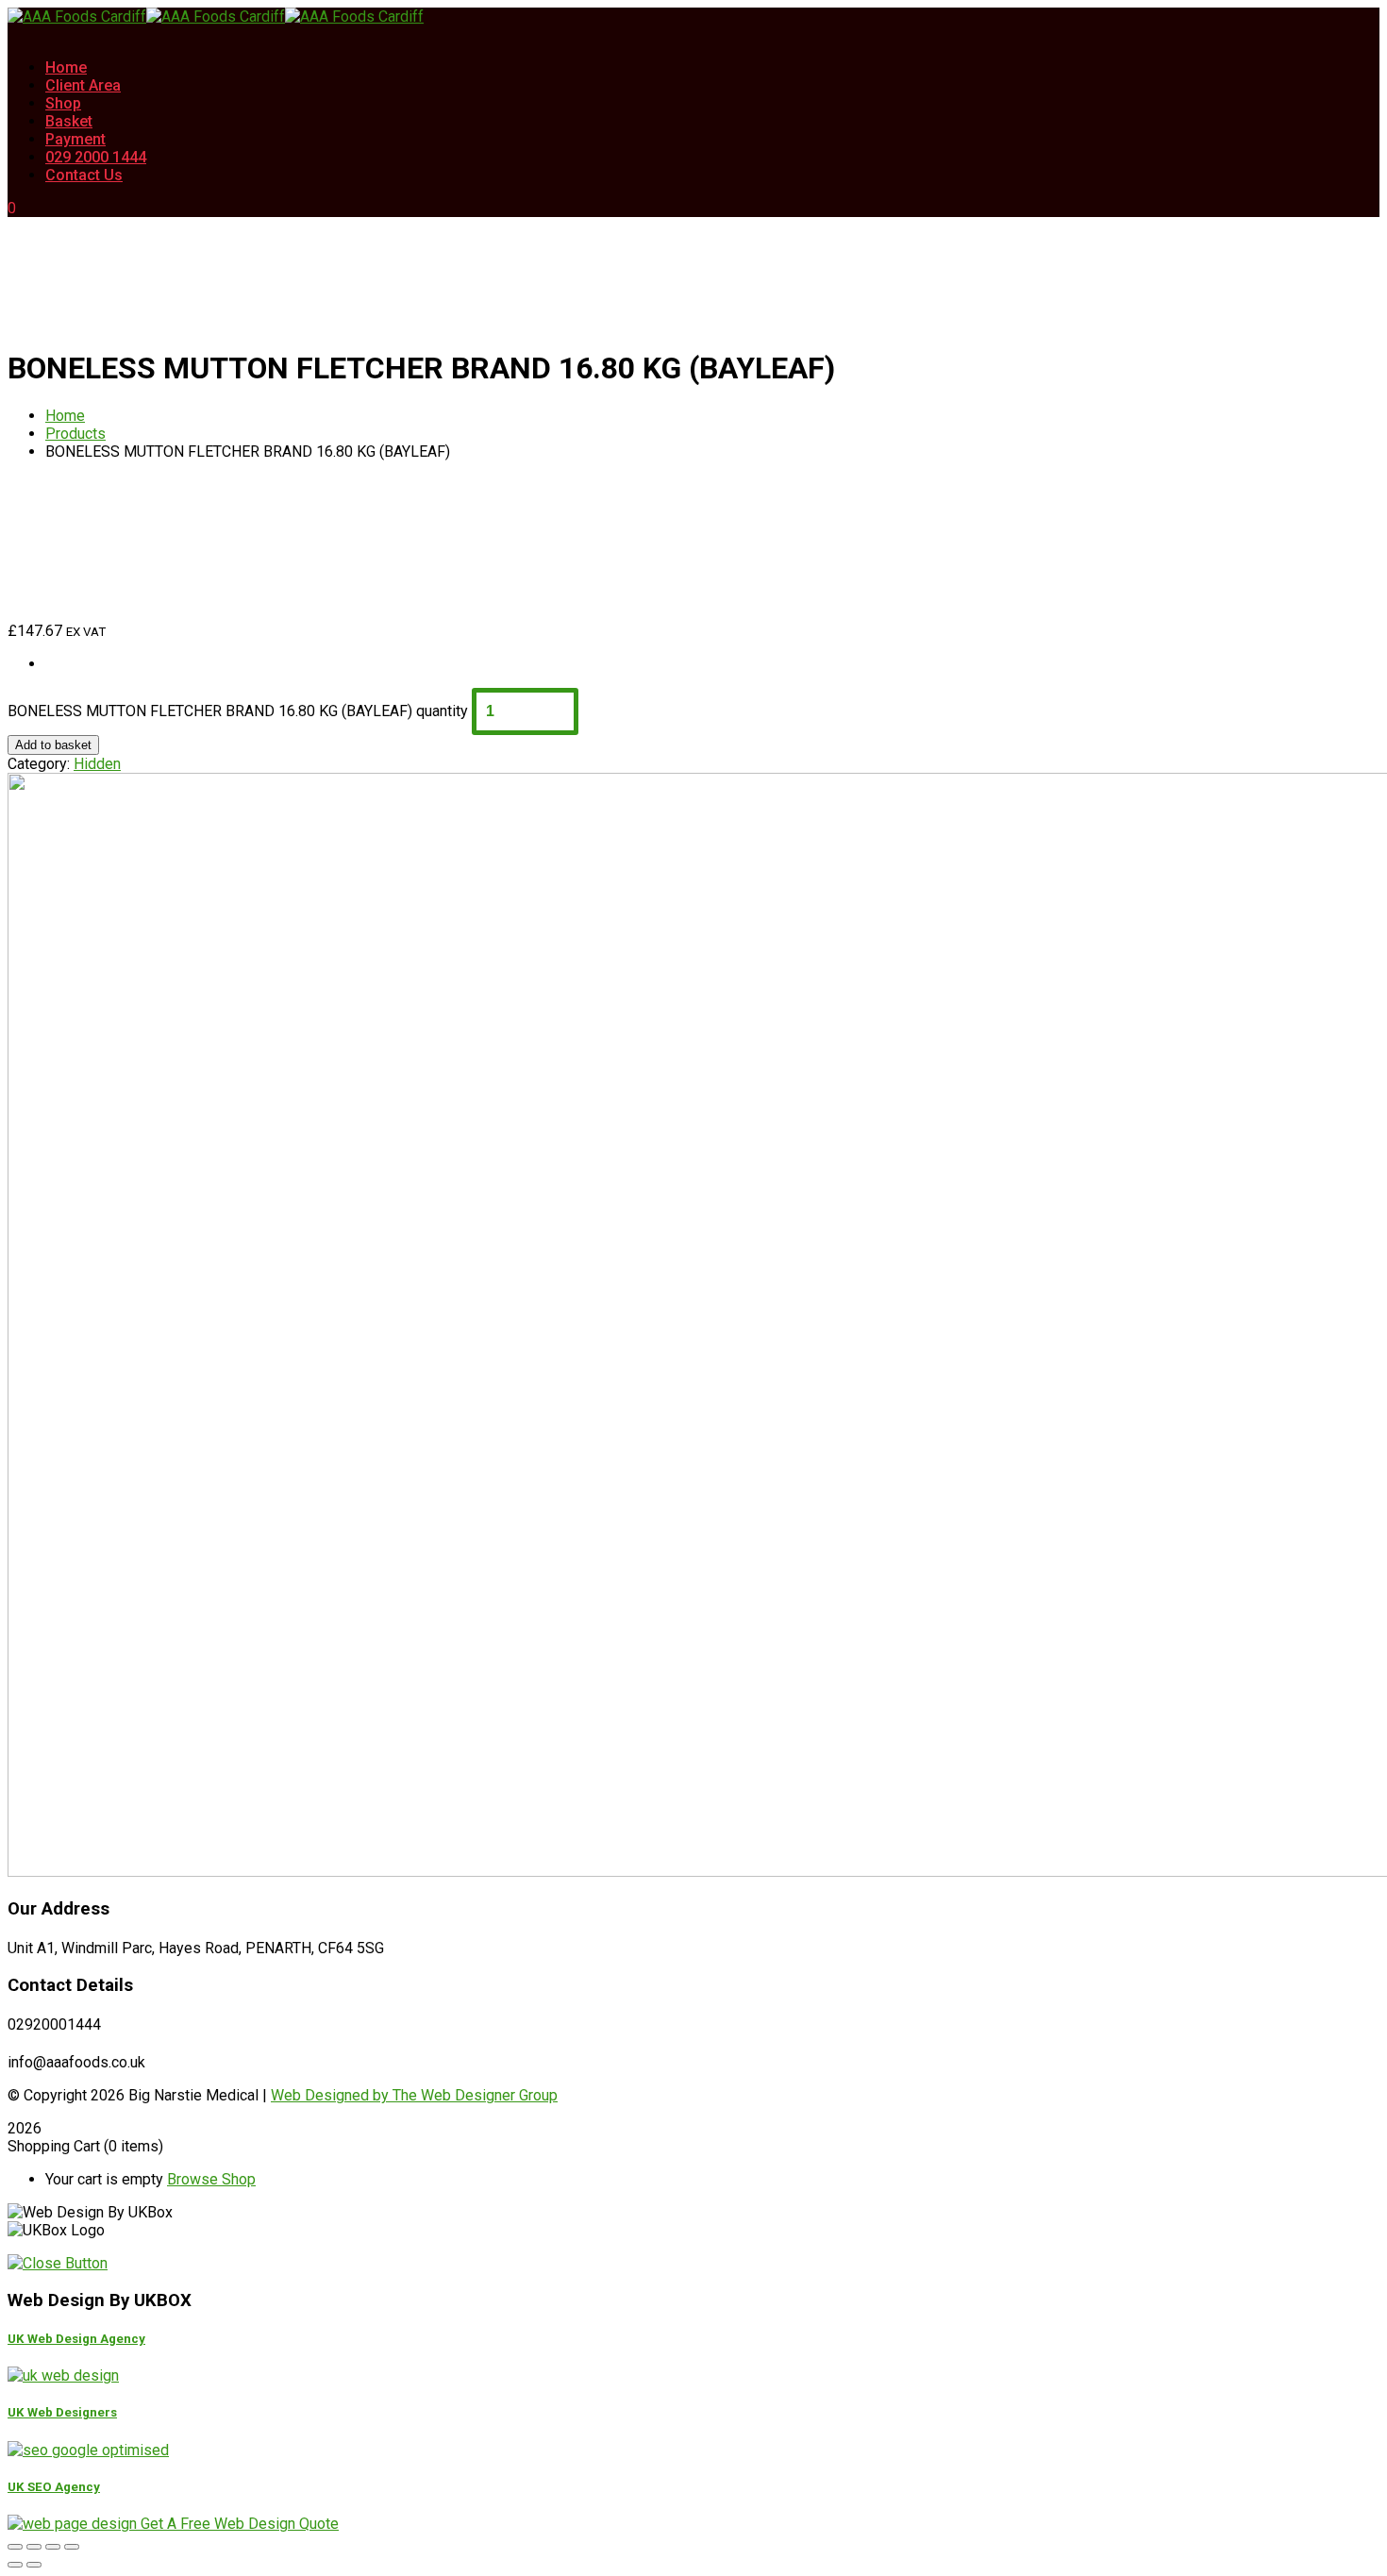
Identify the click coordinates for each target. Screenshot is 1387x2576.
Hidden (97, 764)
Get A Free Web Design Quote (240, 2524)
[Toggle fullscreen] (34, 2547)
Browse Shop (211, 2179)
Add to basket (53, 745)
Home (65, 416)
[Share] (53, 2547)
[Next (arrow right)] (34, 2565)
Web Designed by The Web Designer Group (414, 2095)
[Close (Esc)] (72, 2547)
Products (75, 434)
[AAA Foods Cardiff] (77, 17)
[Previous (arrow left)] (15, 2565)
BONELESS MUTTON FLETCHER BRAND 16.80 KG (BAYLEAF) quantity (238, 711)
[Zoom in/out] (15, 2547)
